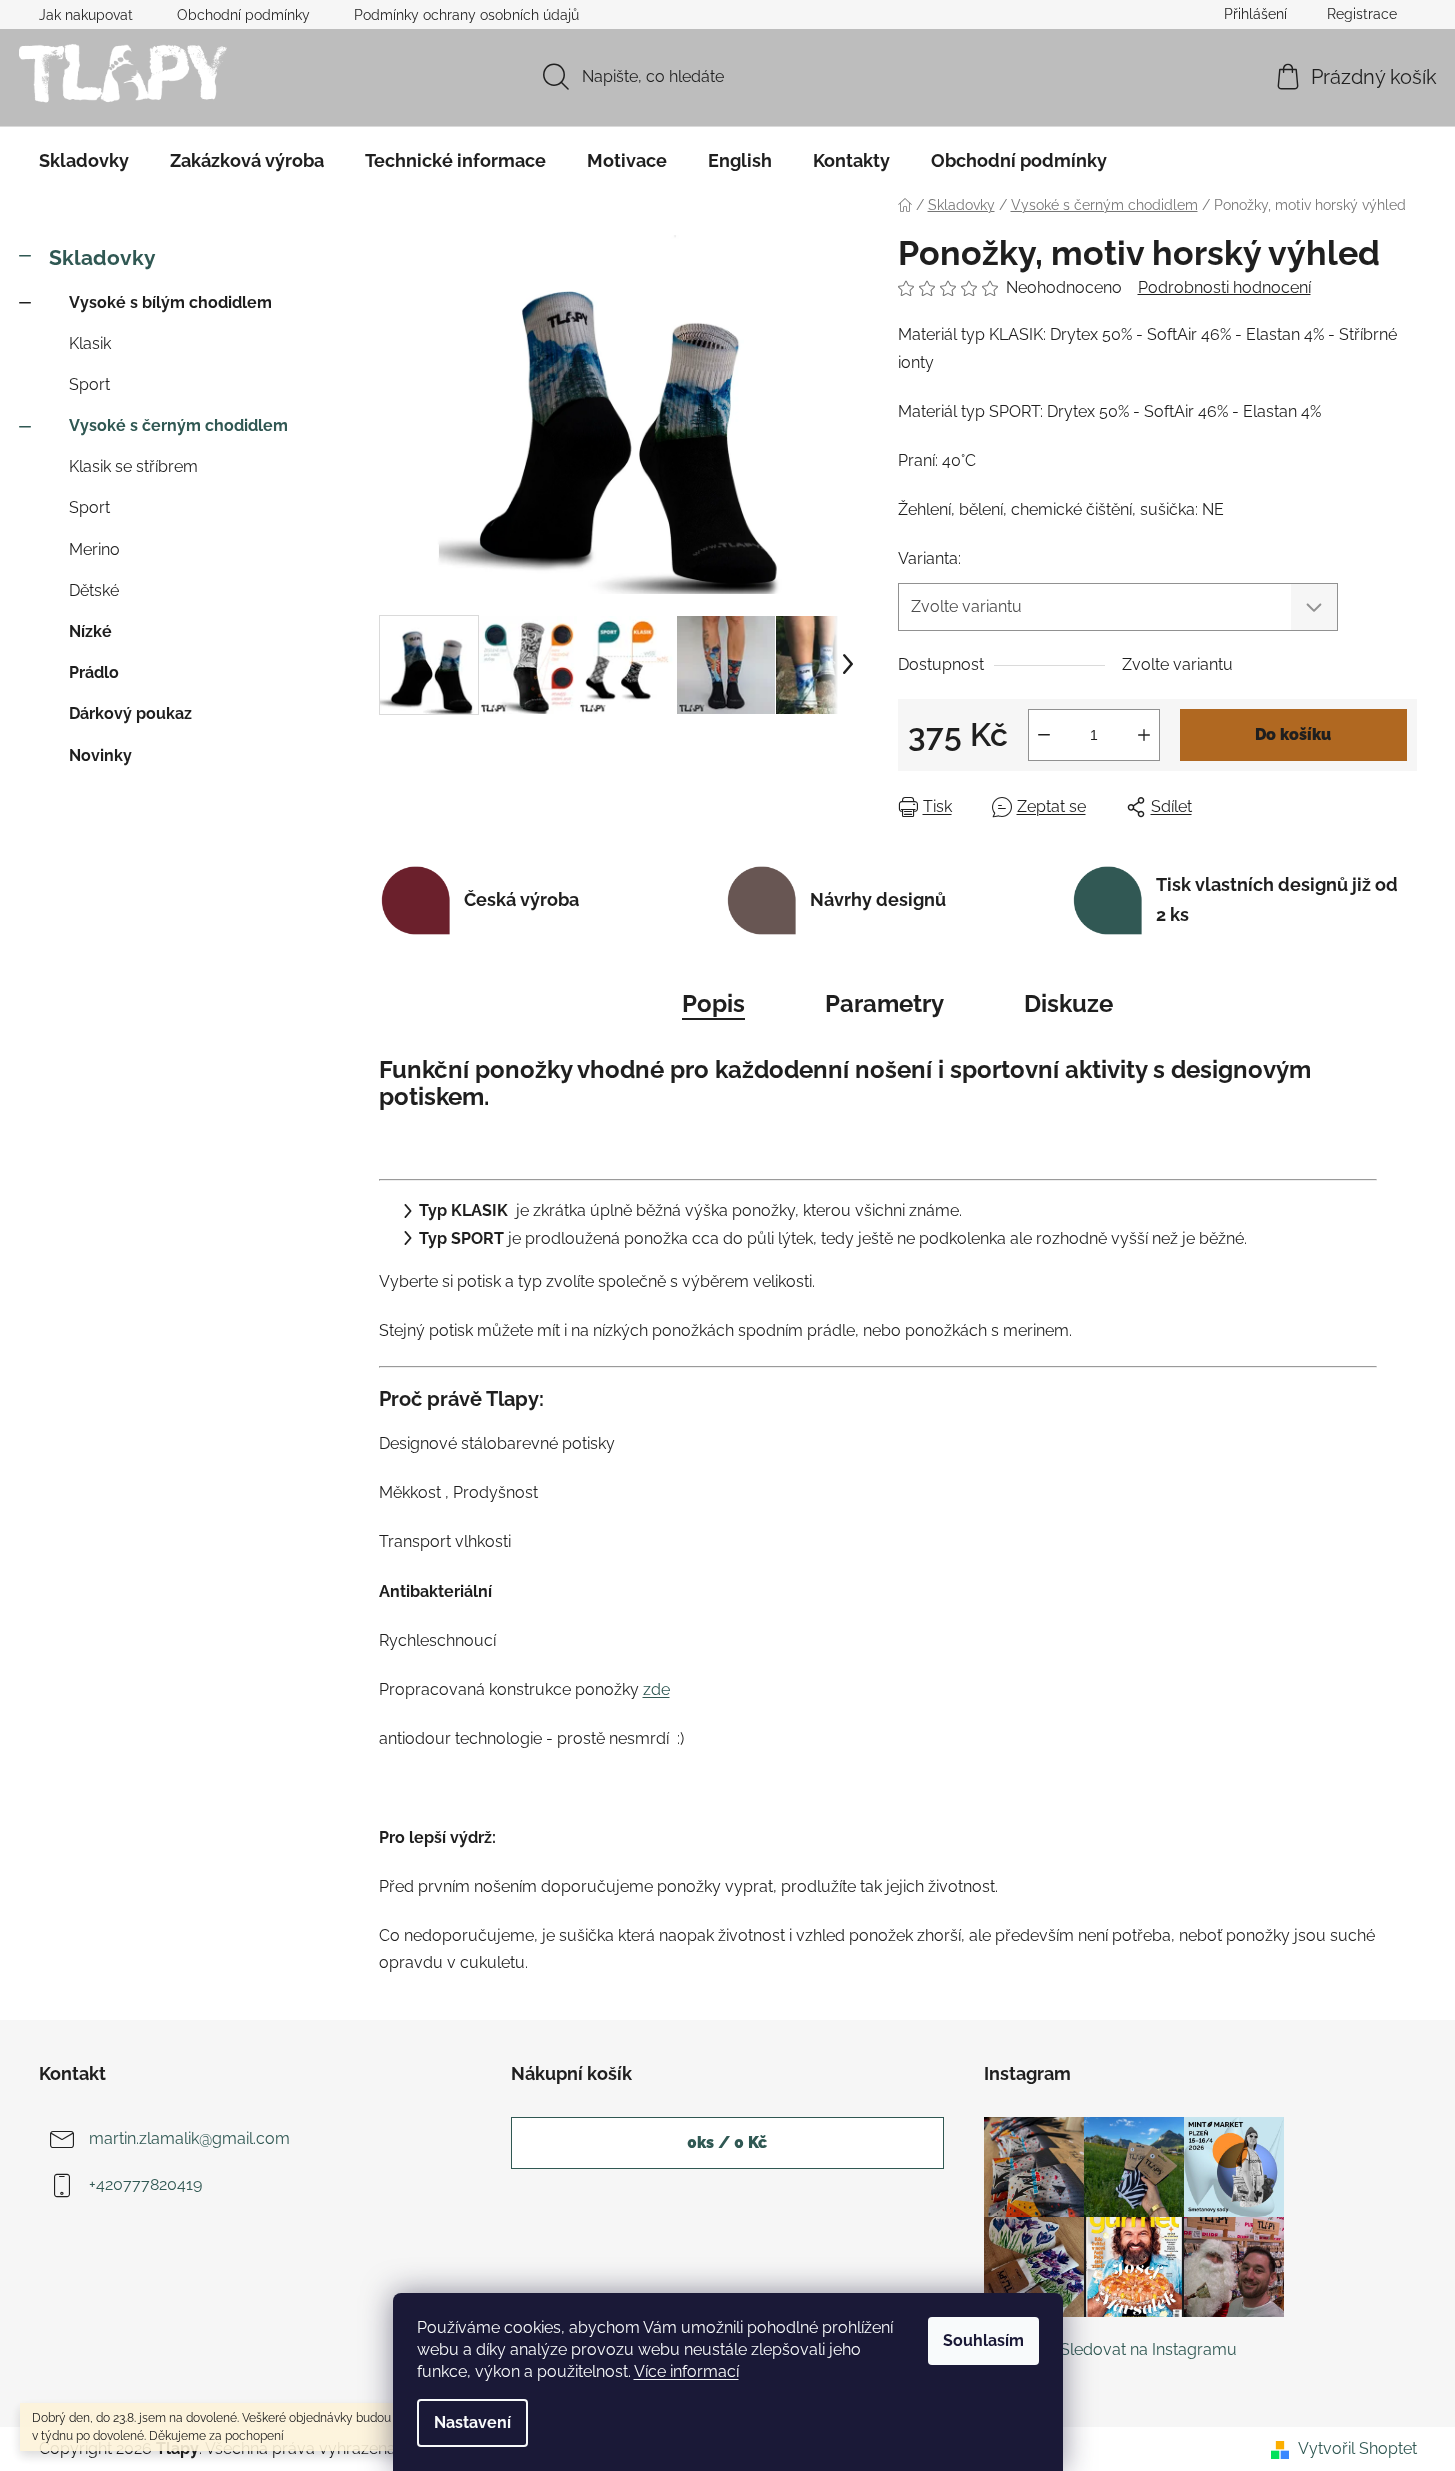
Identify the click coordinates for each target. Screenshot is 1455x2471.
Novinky (100, 755)
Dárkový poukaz (130, 713)
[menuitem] (84, 161)
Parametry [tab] (884, 1003)
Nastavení (472, 2422)
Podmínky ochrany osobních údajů (466, 15)
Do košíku (1293, 734)
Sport (89, 384)
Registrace (1362, 14)
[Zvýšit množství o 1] (1144, 735)
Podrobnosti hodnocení (1224, 287)
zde (656, 1689)
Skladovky (102, 257)
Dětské (94, 590)
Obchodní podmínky (243, 15)
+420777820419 (145, 2184)
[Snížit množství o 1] (1044, 735)
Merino (94, 549)
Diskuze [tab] (1068, 1003)
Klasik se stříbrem (133, 466)
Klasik (90, 343)
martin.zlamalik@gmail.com (189, 2138)
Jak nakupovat (86, 15)
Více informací (686, 2371)
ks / (727, 2142)
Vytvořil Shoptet (1357, 2448)
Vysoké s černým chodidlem (178, 425)
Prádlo (94, 672)
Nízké (90, 631)
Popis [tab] (713, 1003)
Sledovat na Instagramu (1148, 2349)
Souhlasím (983, 2340)
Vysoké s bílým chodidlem (170, 302)
